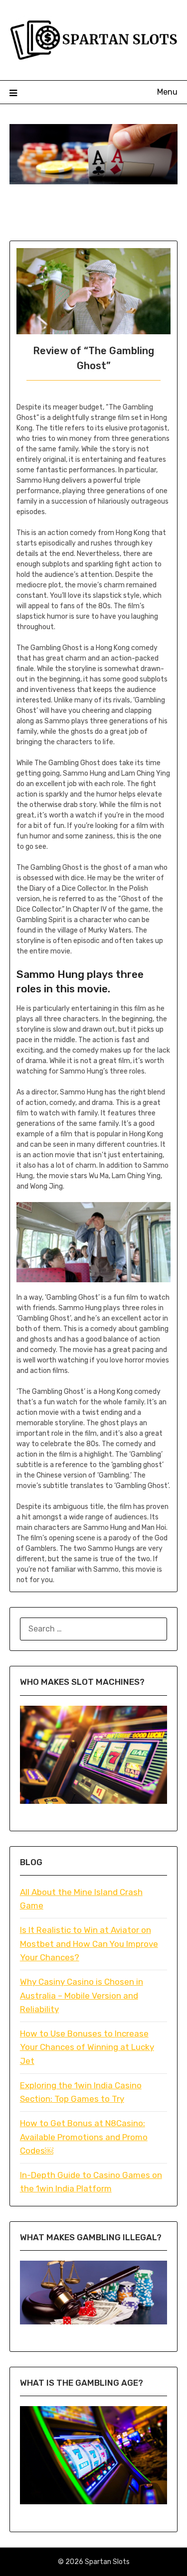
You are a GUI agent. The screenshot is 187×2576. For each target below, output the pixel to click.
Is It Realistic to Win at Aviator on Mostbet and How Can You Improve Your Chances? (89, 1944)
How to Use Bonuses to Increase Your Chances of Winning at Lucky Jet (87, 2047)
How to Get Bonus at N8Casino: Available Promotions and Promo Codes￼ (84, 2137)
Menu (167, 92)
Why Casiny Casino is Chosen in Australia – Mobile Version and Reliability (82, 1995)
